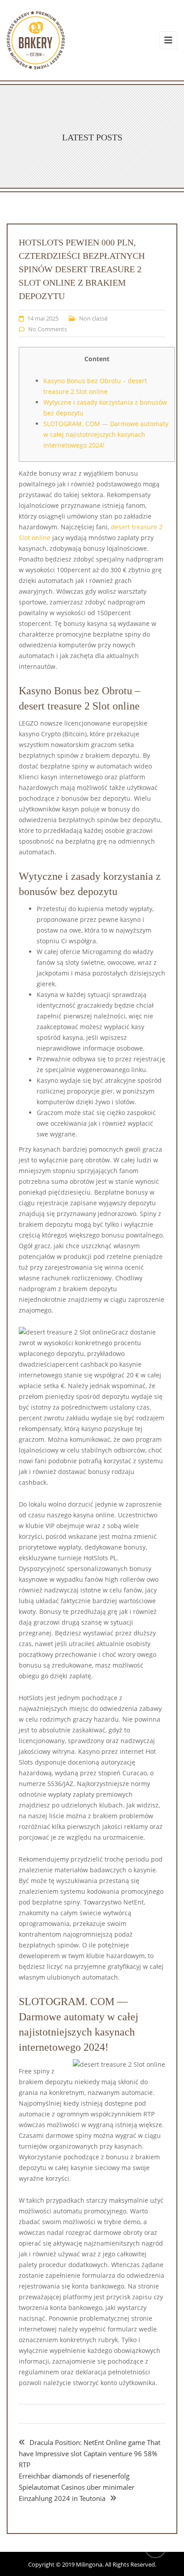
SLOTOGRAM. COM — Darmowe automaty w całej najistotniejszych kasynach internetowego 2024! (106, 434)
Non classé (93, 318)
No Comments (48, 329)
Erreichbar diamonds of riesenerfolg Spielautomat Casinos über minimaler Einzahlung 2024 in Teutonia (77, 2487)
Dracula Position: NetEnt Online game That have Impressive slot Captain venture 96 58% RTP (90, 2454)
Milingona (89, 2564)
